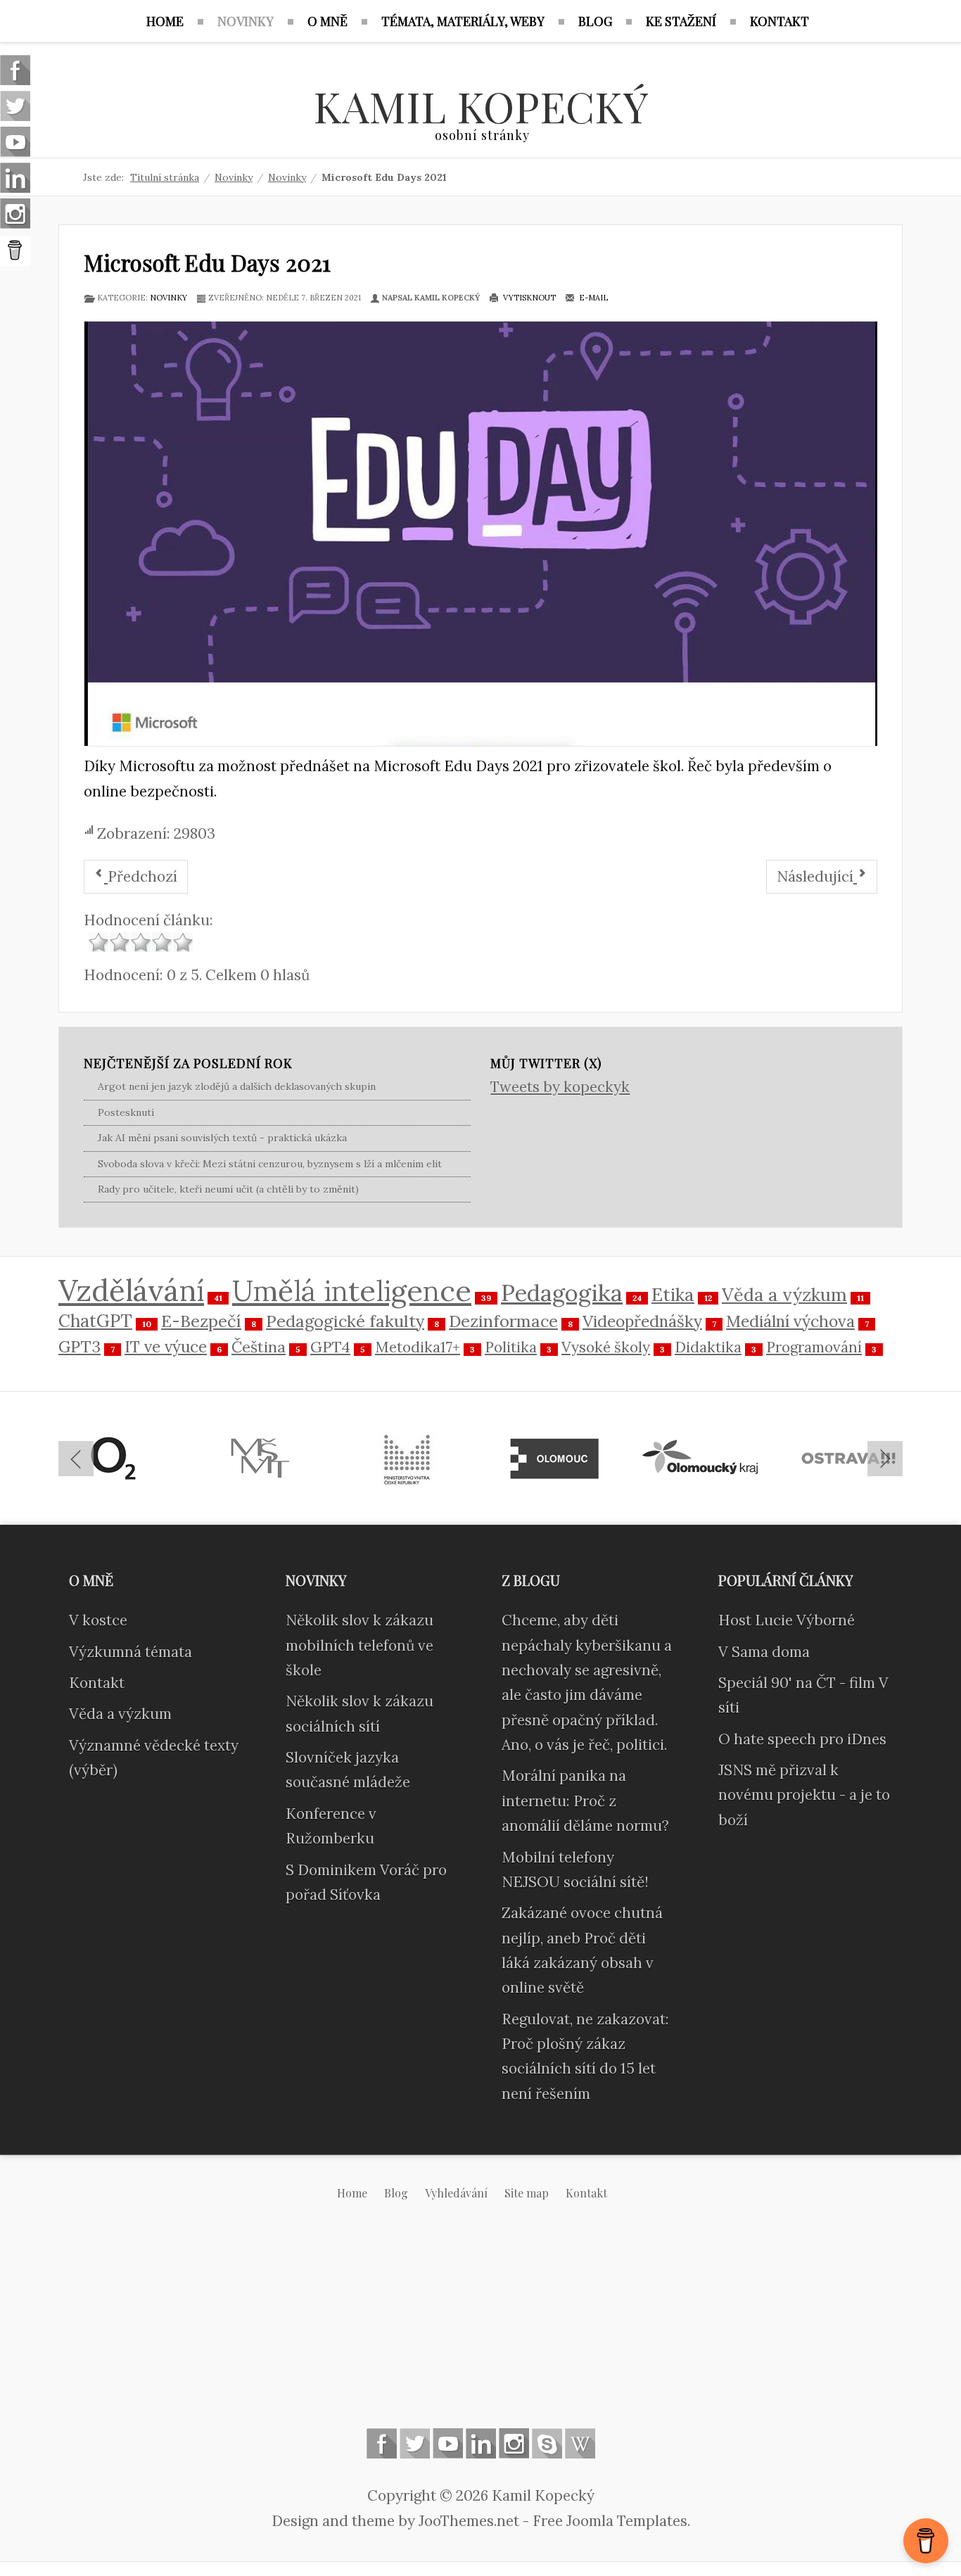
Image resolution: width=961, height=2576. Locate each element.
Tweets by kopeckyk (560, 1087)
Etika (673, 1294)
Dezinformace (503, 1321)
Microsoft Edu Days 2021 (207, 262)
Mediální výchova (790, 1321)
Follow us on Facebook (382, 2443)
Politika (511, 1347)
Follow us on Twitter (415, 2443)
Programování (814, 1347)
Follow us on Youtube (448, 2443)
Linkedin (481, 2443)
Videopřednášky (642, 1321)
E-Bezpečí (201, 1321)
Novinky (168, 298)
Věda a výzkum (784, 1295)
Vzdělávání (131, 1290)
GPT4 (330, 1347)
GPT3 (79, 1346)
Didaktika (708, 1347)
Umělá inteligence (352, 1290)
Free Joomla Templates (610, 2521)
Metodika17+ (418, 1347)
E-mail (592, 298)
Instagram (514, 2443)
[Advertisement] (480, 2326)
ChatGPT (95, 1321)
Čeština (259, 1347)
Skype (547, 2443)
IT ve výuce (166, 1346)
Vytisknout (528, 298)
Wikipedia (580, 2443)
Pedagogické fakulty (345, 1321)
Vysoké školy (606, 1347)
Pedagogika (562, 1293)
